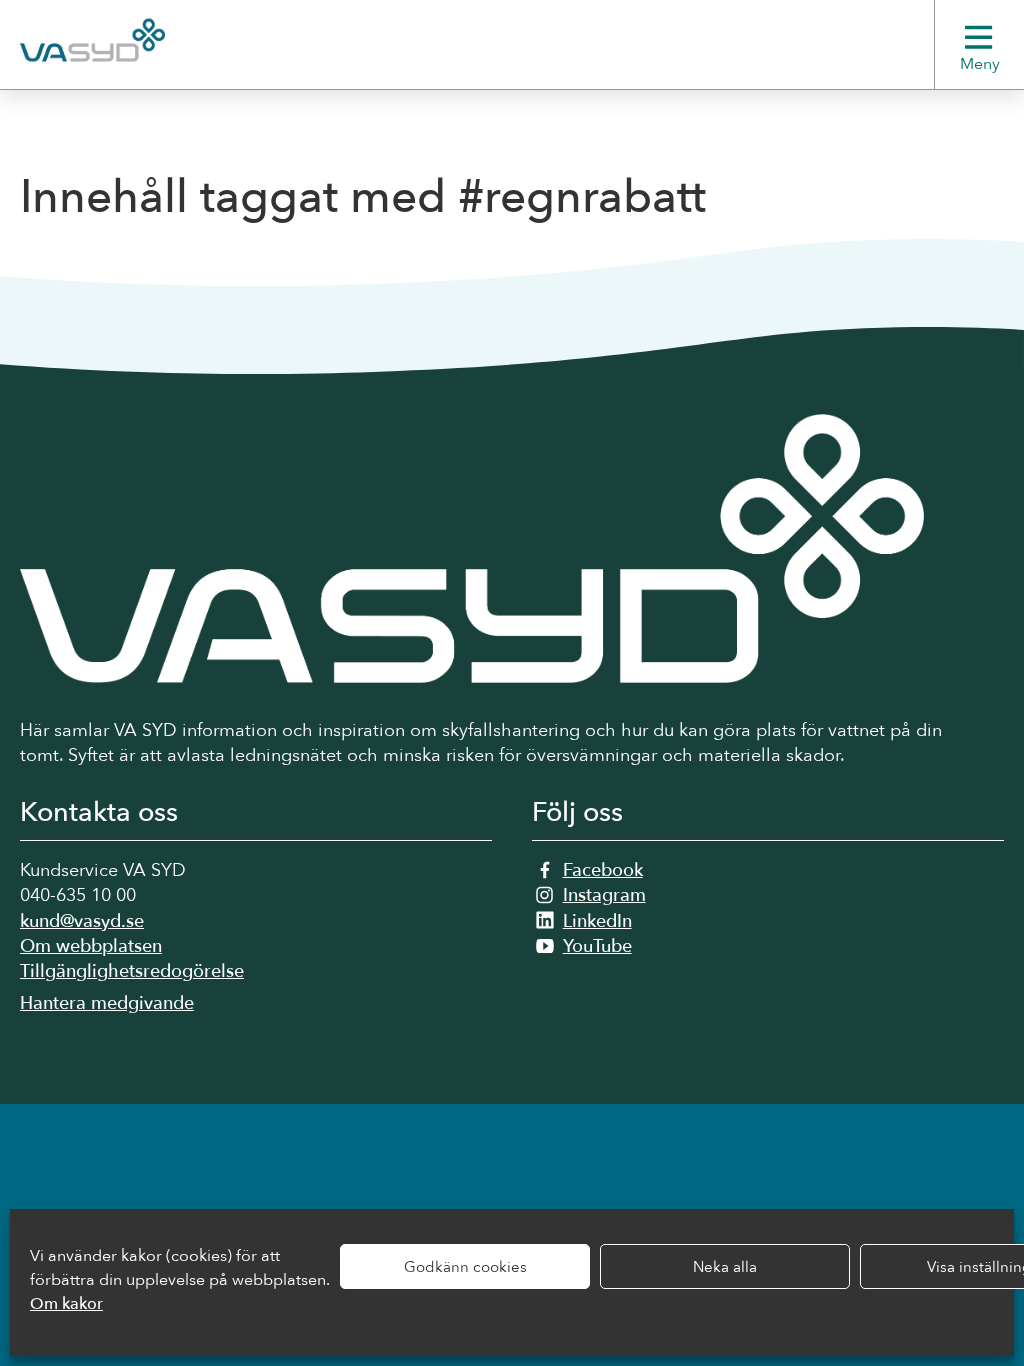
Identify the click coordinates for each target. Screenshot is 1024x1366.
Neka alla (725, 1267)
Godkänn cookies (465, 1267)
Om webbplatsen (91, 946)
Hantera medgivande (107, 1003)
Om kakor (66, 1304)
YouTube (597, 946)
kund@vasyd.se (82, 921)
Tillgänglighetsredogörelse (132, 971)
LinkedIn (597, 921)
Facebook (603, 870)
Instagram (604, 895)
